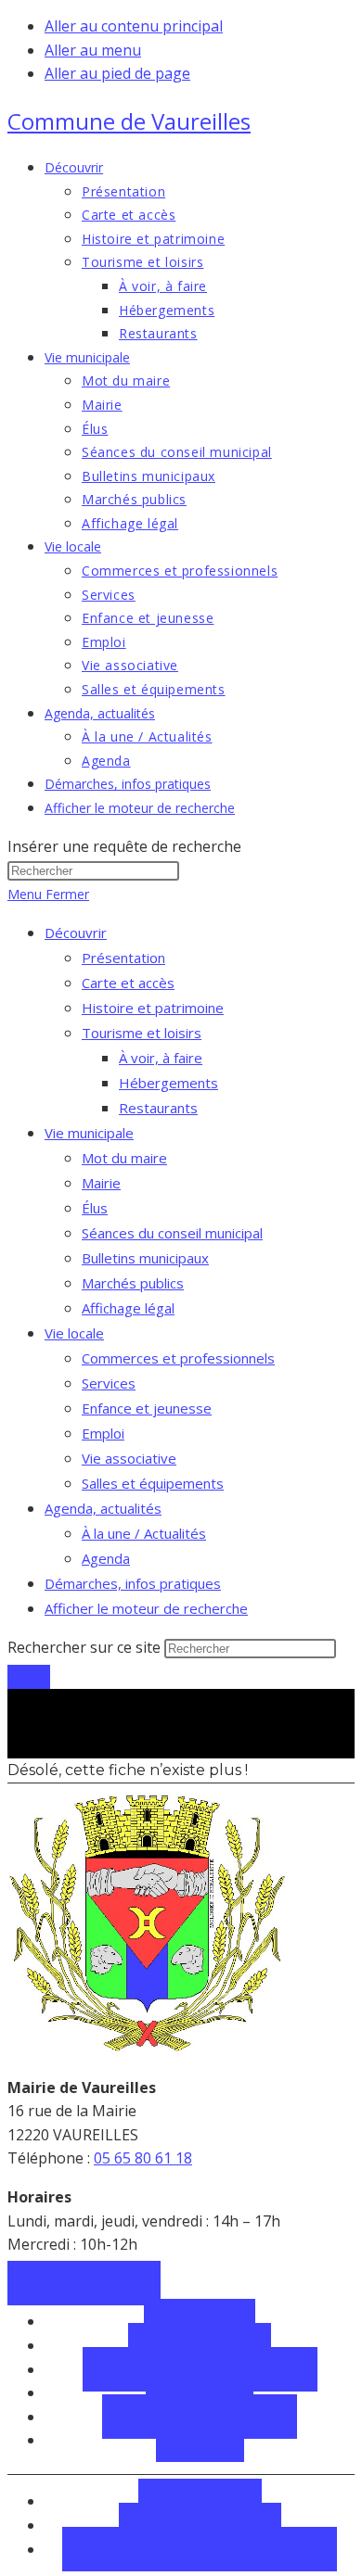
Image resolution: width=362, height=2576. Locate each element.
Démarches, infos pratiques (133, 1583)
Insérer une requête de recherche (124, 846)
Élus (95, 1208)
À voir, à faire (161, 1058)
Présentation (123, 958)
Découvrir (76, 933)
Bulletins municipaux (145, 1258)
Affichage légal (128, 1308)
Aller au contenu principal (134, 26)
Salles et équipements (153, 1483)
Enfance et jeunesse (147, 1408)
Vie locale (74, 1333)
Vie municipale (89, 1133)
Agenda (106, 1558)
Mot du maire (124, 1158)
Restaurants (158, 1108)
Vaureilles (129, 121)
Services (109, 1383)
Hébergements (168, 1083)
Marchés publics (133, 1283)
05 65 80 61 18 (143, 2158)
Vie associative (129, 1458)
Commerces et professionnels (178, 1358)
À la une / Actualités (144, 1533)
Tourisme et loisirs (142, 1033)
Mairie (101, 1183)
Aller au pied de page (117, 73)
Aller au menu (93, 50)
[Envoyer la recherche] (29, 1677)
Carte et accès (128, 983)
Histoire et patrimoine (153, 1008)
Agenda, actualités (103, 1508)
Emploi (103, 1433)
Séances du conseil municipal (172, 1233)
